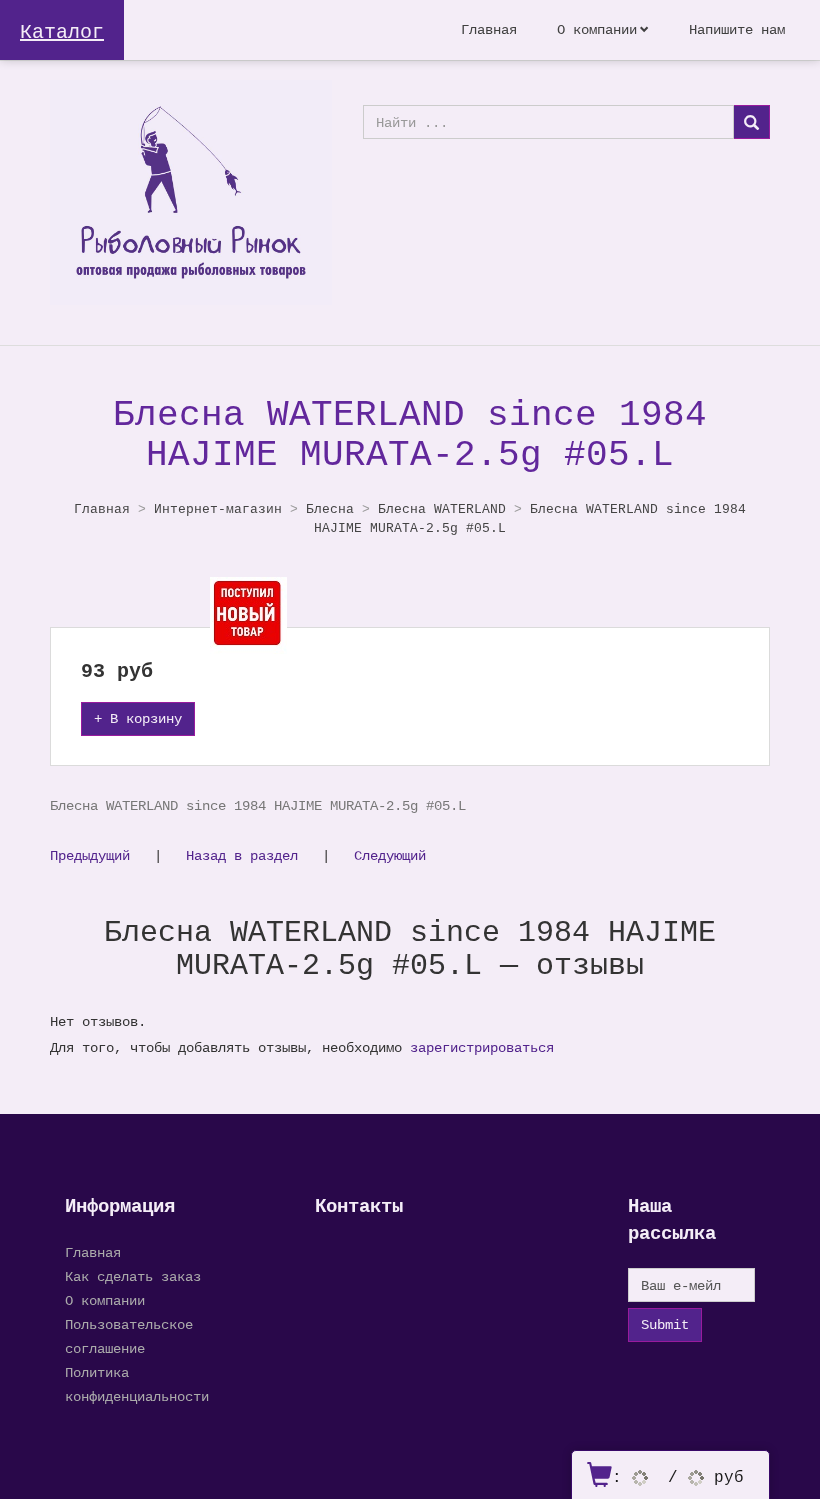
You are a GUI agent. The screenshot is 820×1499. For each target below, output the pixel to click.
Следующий (390, 855)
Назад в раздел (242, 855)
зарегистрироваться (482, 1047)
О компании (597, 29)
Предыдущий (90, 855)
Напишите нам (737, 29)
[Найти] (751, 122)
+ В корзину (138, 718)
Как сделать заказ (133, 1276)
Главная (489, 29)
